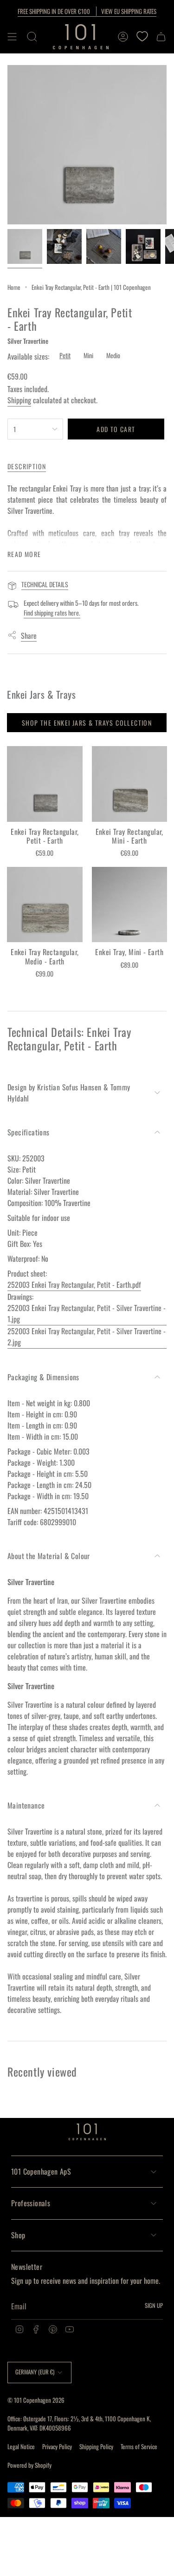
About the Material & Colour (49, 1556)
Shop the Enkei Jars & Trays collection (87, 723)
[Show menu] (12, 37)
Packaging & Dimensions (43, 1377)
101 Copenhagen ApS (41, 2171)
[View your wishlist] (142, 37)
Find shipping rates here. (52, 613)
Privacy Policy (57, 2446)
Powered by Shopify (29, 2465)
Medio (113, 355)
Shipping (19, 400)
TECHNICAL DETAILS (45, 584)
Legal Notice (21, 2446)
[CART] (161, 37)
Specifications (29, 1132)
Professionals (31, 2203)
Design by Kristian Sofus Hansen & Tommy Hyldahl (69, 1093)
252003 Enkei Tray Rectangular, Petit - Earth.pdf (74, 1285)
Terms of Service (139, 2446)
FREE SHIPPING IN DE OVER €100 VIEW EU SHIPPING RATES (87, 11)
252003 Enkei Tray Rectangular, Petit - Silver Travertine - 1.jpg (87, 1313)
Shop (18, 2235)
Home (14, 287)
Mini (88, 355)
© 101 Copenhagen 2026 (36, 2400)
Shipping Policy (96, 2446)
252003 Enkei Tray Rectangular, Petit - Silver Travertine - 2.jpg (87, 1337)
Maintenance (26, 1805)
